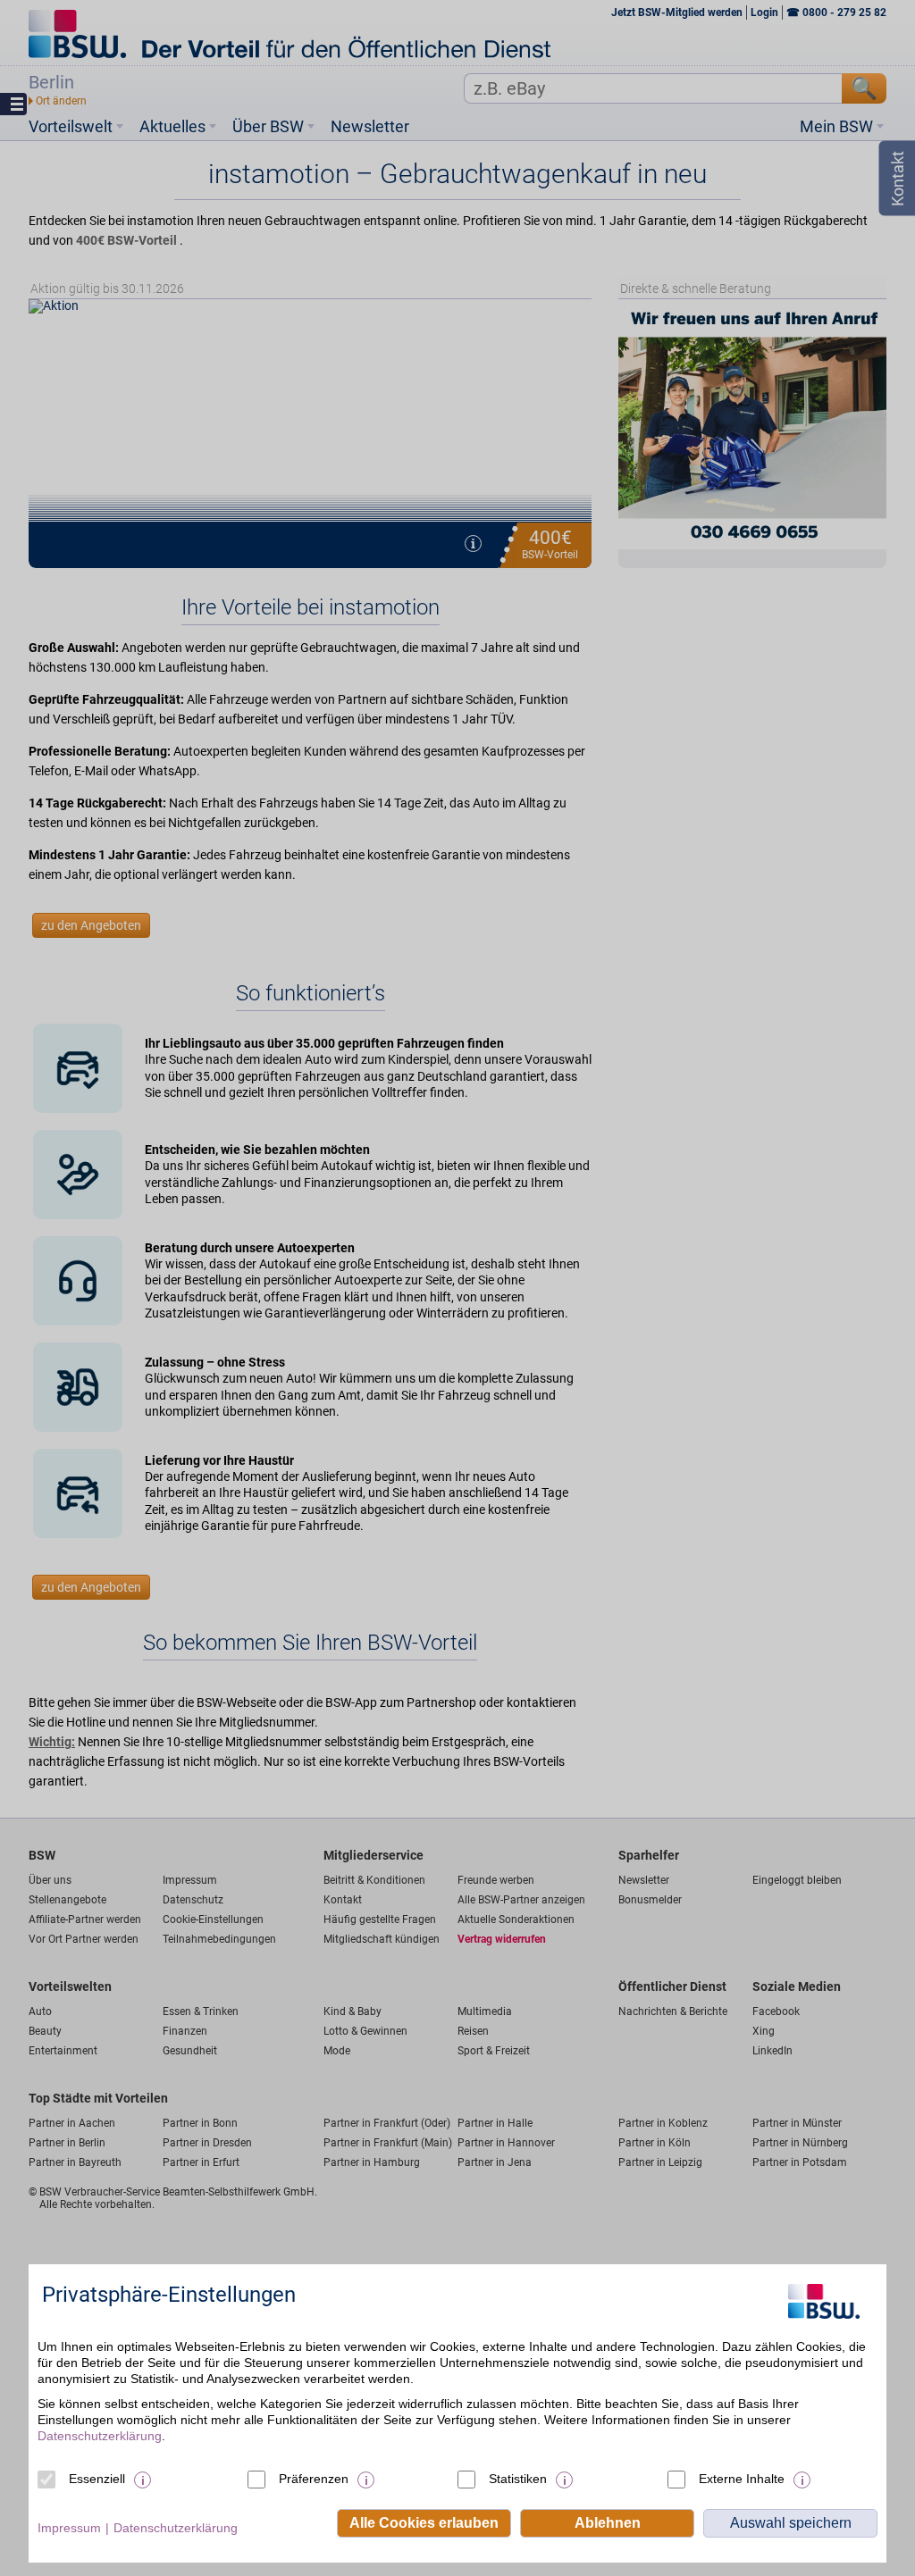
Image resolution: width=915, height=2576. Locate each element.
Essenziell (97, 2479)
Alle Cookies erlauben (424, 2523)
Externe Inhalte (742, 2479)
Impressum (69, 2528)
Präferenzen (314, 2479)
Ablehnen (608, 2523)
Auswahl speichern (791, 2523)
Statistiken (518, 2479)
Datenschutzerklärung (100, 2436)
